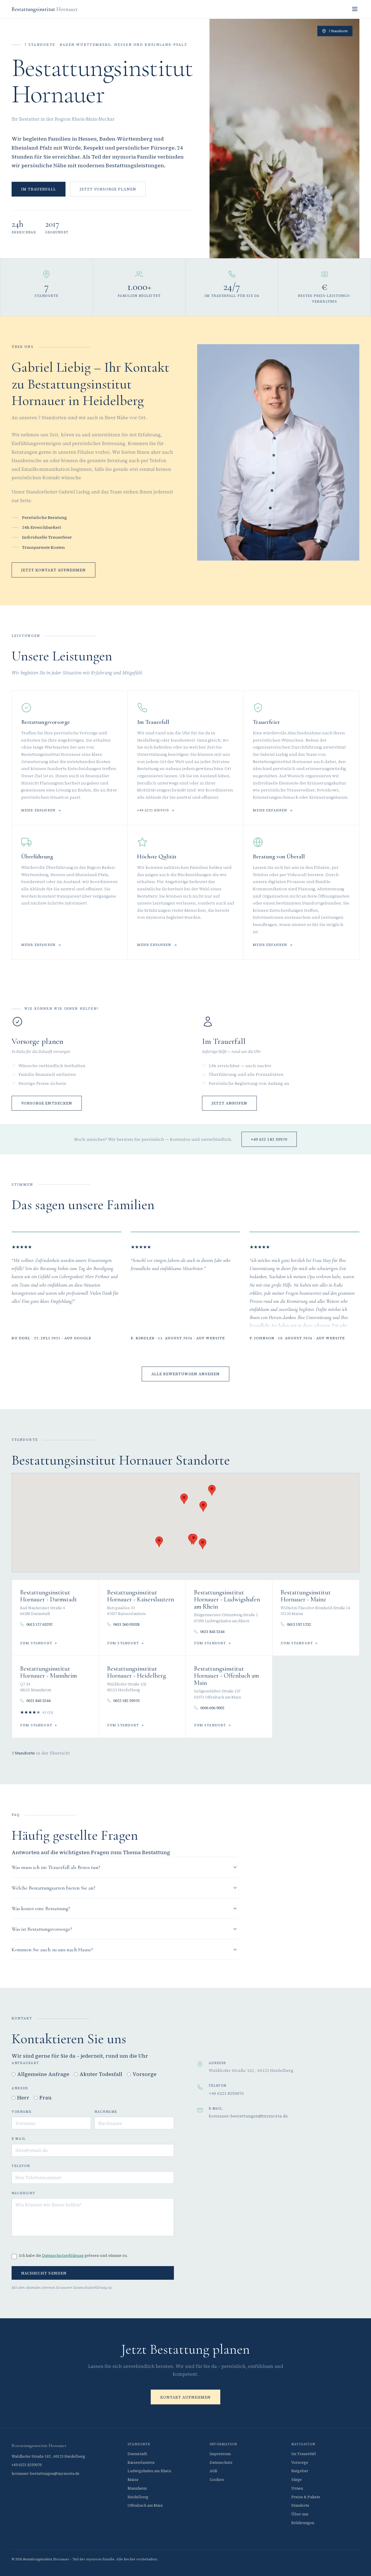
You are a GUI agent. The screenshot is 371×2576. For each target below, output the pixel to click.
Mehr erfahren (38, 810)
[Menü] (355, 9)
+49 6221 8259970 (153, 810)
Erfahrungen (303, 2523)
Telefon (21, 2166)
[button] (203, 1506)
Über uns (300, 2514)
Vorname (21, 2112)
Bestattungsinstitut (45, 9)
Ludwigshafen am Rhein (149, 2471)
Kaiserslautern (141, 2463)
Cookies (217, 2480)
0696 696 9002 (212, 1708)
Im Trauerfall (39, 189)
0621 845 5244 (212, 1632)
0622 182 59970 (126, 1701)
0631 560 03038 (126, 1624)
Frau (46, 2098)
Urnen (297, 2488)
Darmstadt (137, 2454)
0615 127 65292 (39, 1624)
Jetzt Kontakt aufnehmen (53, 570)
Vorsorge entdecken (47, 1103)
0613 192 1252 (299, 1624)
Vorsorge (144, 2074)
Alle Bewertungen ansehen (185, 1374)
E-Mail (19, 2139)
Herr (23, 2098)
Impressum (220, 2454)
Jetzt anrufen (230, 1103)
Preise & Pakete (306, 2497)
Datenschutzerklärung (63, 2256)
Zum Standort (36, 1643)
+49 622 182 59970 (269, 1139)
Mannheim (137, 2488)
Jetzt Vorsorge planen (108, 189)
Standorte (300, 2505)
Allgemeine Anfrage (43, 2074)
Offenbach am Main (145, 2505)
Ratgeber (300, 2471)
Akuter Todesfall (101, 2074)
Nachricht (23, 2193)
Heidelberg (138, 2497)
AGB (213, 2471)
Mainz (133, 2480)
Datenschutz (221, 2463)
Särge (297, 2480)
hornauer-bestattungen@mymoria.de (248, 2116)
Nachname (106, 2112)
